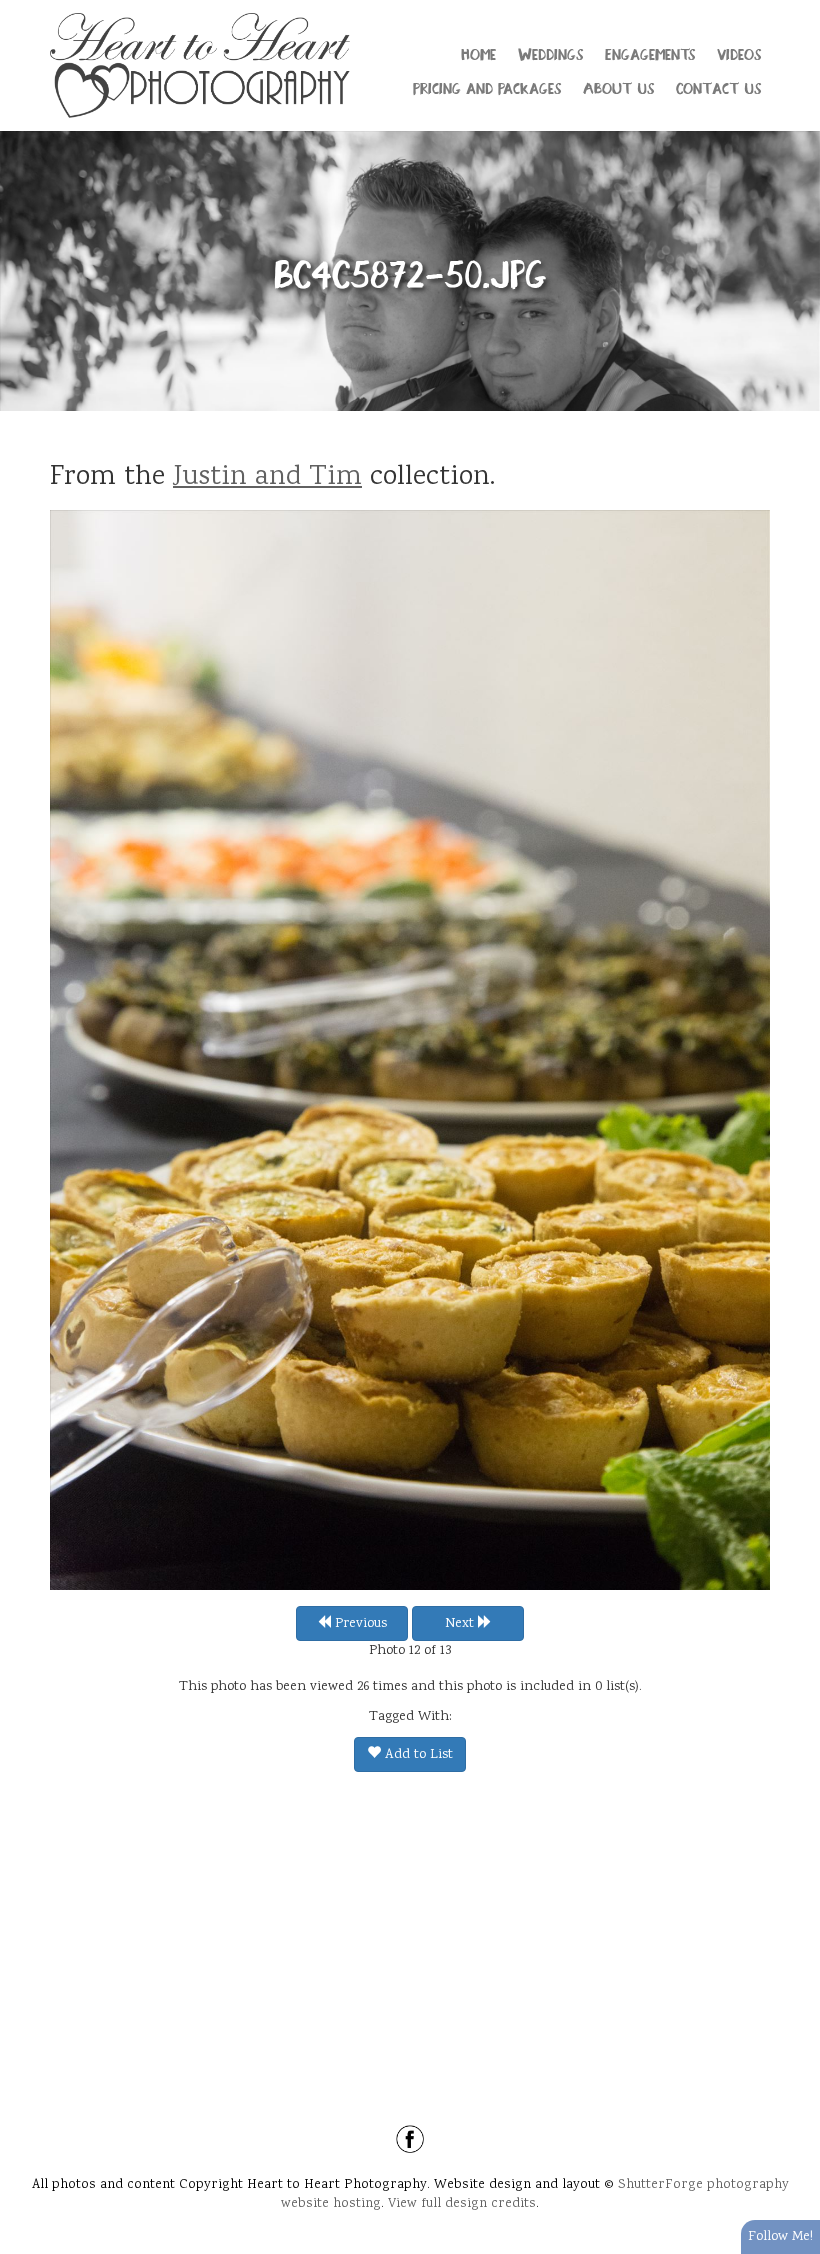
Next (461, 1624)
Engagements (650, 53)
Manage (793, 10)
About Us (618, 87)
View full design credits (462, 2204)
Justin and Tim (267, 478)
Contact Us (718, 87)
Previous (359, 1624)
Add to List (417, 1755)
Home (478, 53)
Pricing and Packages (487, 87)
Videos (739, 53)
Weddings (550, 53)
